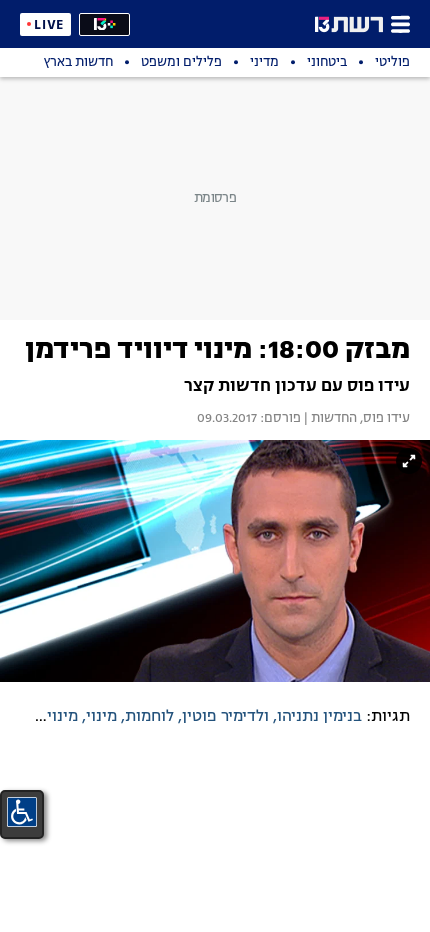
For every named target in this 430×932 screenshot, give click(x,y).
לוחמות (149, 717)
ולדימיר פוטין (225, 717)
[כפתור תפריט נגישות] (22, 812)
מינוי (101, 717)
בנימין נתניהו (319, 717)
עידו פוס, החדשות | (355, 419)
